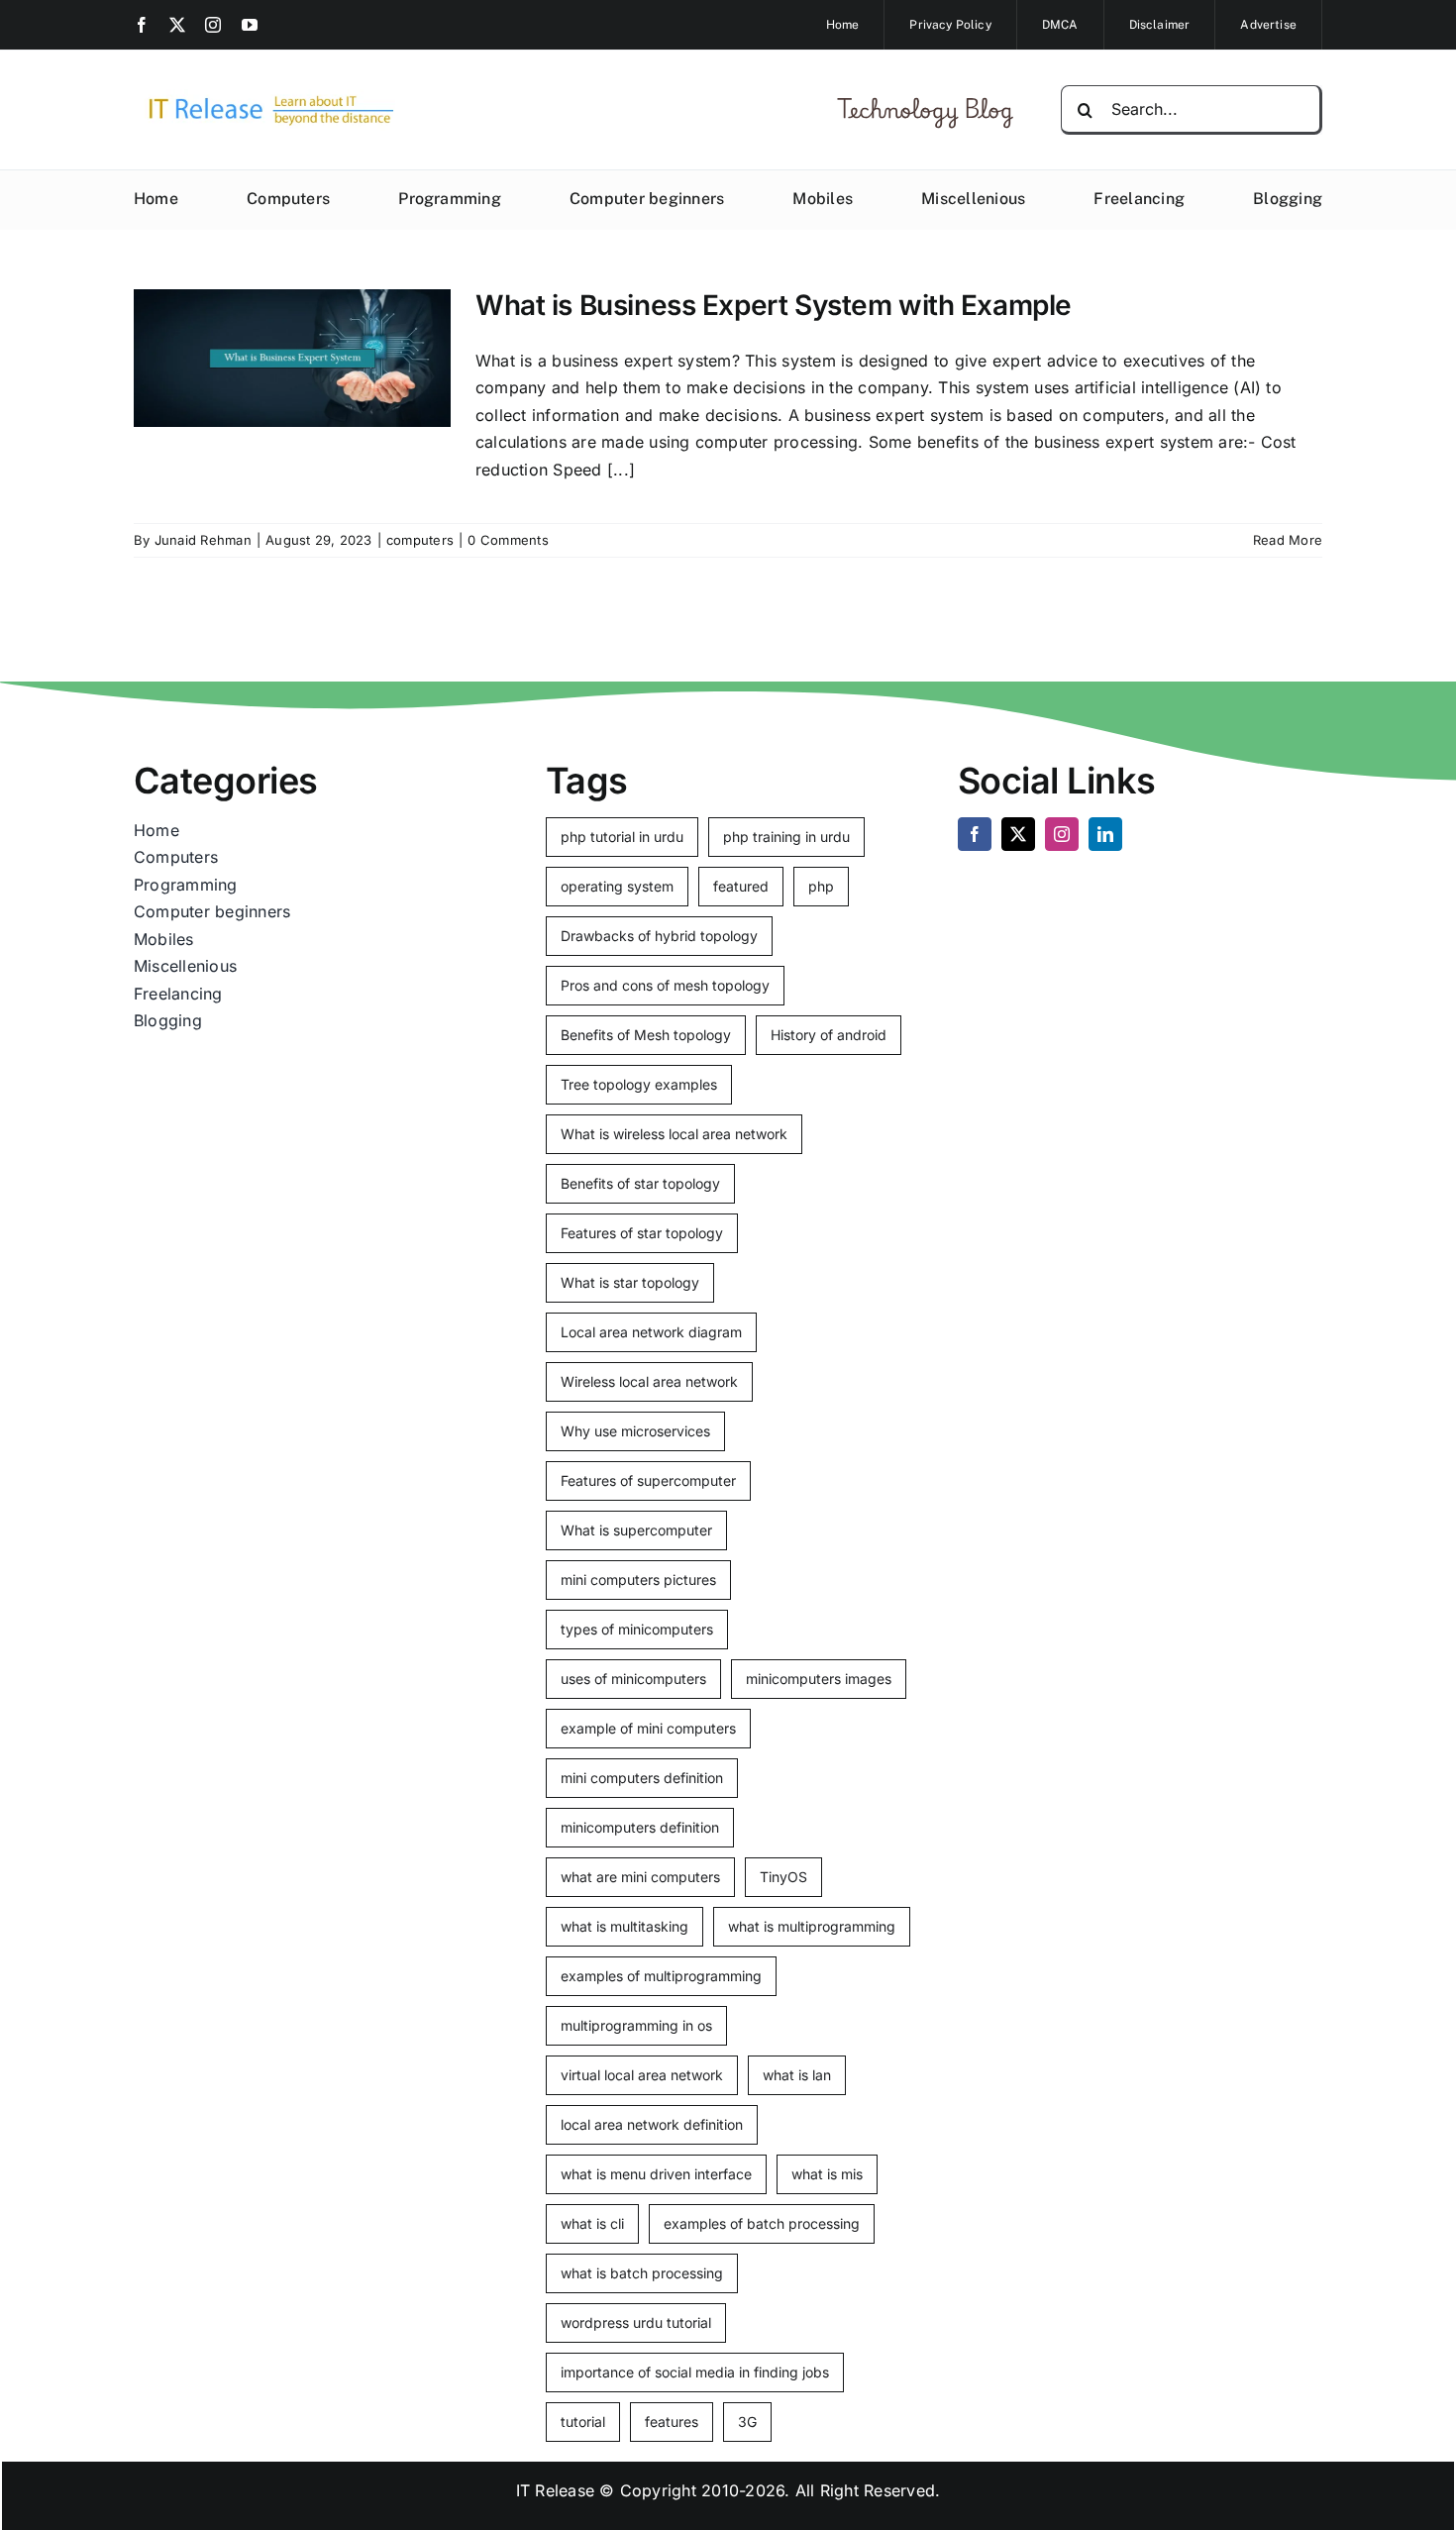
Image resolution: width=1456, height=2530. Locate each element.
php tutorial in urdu (622, 837)
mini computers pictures (638, 1580)
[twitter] (177, 25)
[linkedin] (1105, 834)
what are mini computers (640, 1877)
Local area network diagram (651, 1332)
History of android (829, 1035)
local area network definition (652, 2124)
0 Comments (508, 540)
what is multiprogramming (812, 1926)
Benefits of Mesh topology (646, 1035)
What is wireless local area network (674, 1134)
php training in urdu (786, 837)
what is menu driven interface (656, 2174)
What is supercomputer (636, 1530)
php (821, 886)
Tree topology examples (639, 1084)
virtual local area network (642, 2075)
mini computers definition (642, 1778)
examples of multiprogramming (661, 1976)
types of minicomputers (637, 1629)
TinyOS (783, 1877)
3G (747, 2422)
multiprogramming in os (636, 2025)
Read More (1288, 540)
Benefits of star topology (640, 1183)
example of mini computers (648, 1728)
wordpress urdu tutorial (636, 2322)
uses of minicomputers (633, 1679)
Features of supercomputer (648, 1480)
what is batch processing (642, 2273)
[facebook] (142, 25)
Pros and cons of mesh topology (665, 985)
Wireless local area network (649, 1381)
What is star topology (630, 1282)
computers (420, 540)
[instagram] (213, 25)
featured (741, 886)
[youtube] (250, 25)
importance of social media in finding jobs (695, 2372)
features (672, 2422)
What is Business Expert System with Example (774, 305)
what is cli (592, 2223)
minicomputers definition (640, 1827)
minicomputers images (819, 1679)
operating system (617, 886)
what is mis (827, 2174)
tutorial (583, 2422)
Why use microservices (635, 1431)
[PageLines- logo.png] (264, 97)
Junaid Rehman (203, 540)
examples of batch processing (762, 2223)
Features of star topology (642, 1233)
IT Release (555, 2490)
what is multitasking (624, 1926)
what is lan (797, 2075)
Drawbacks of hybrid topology (659, 936)
